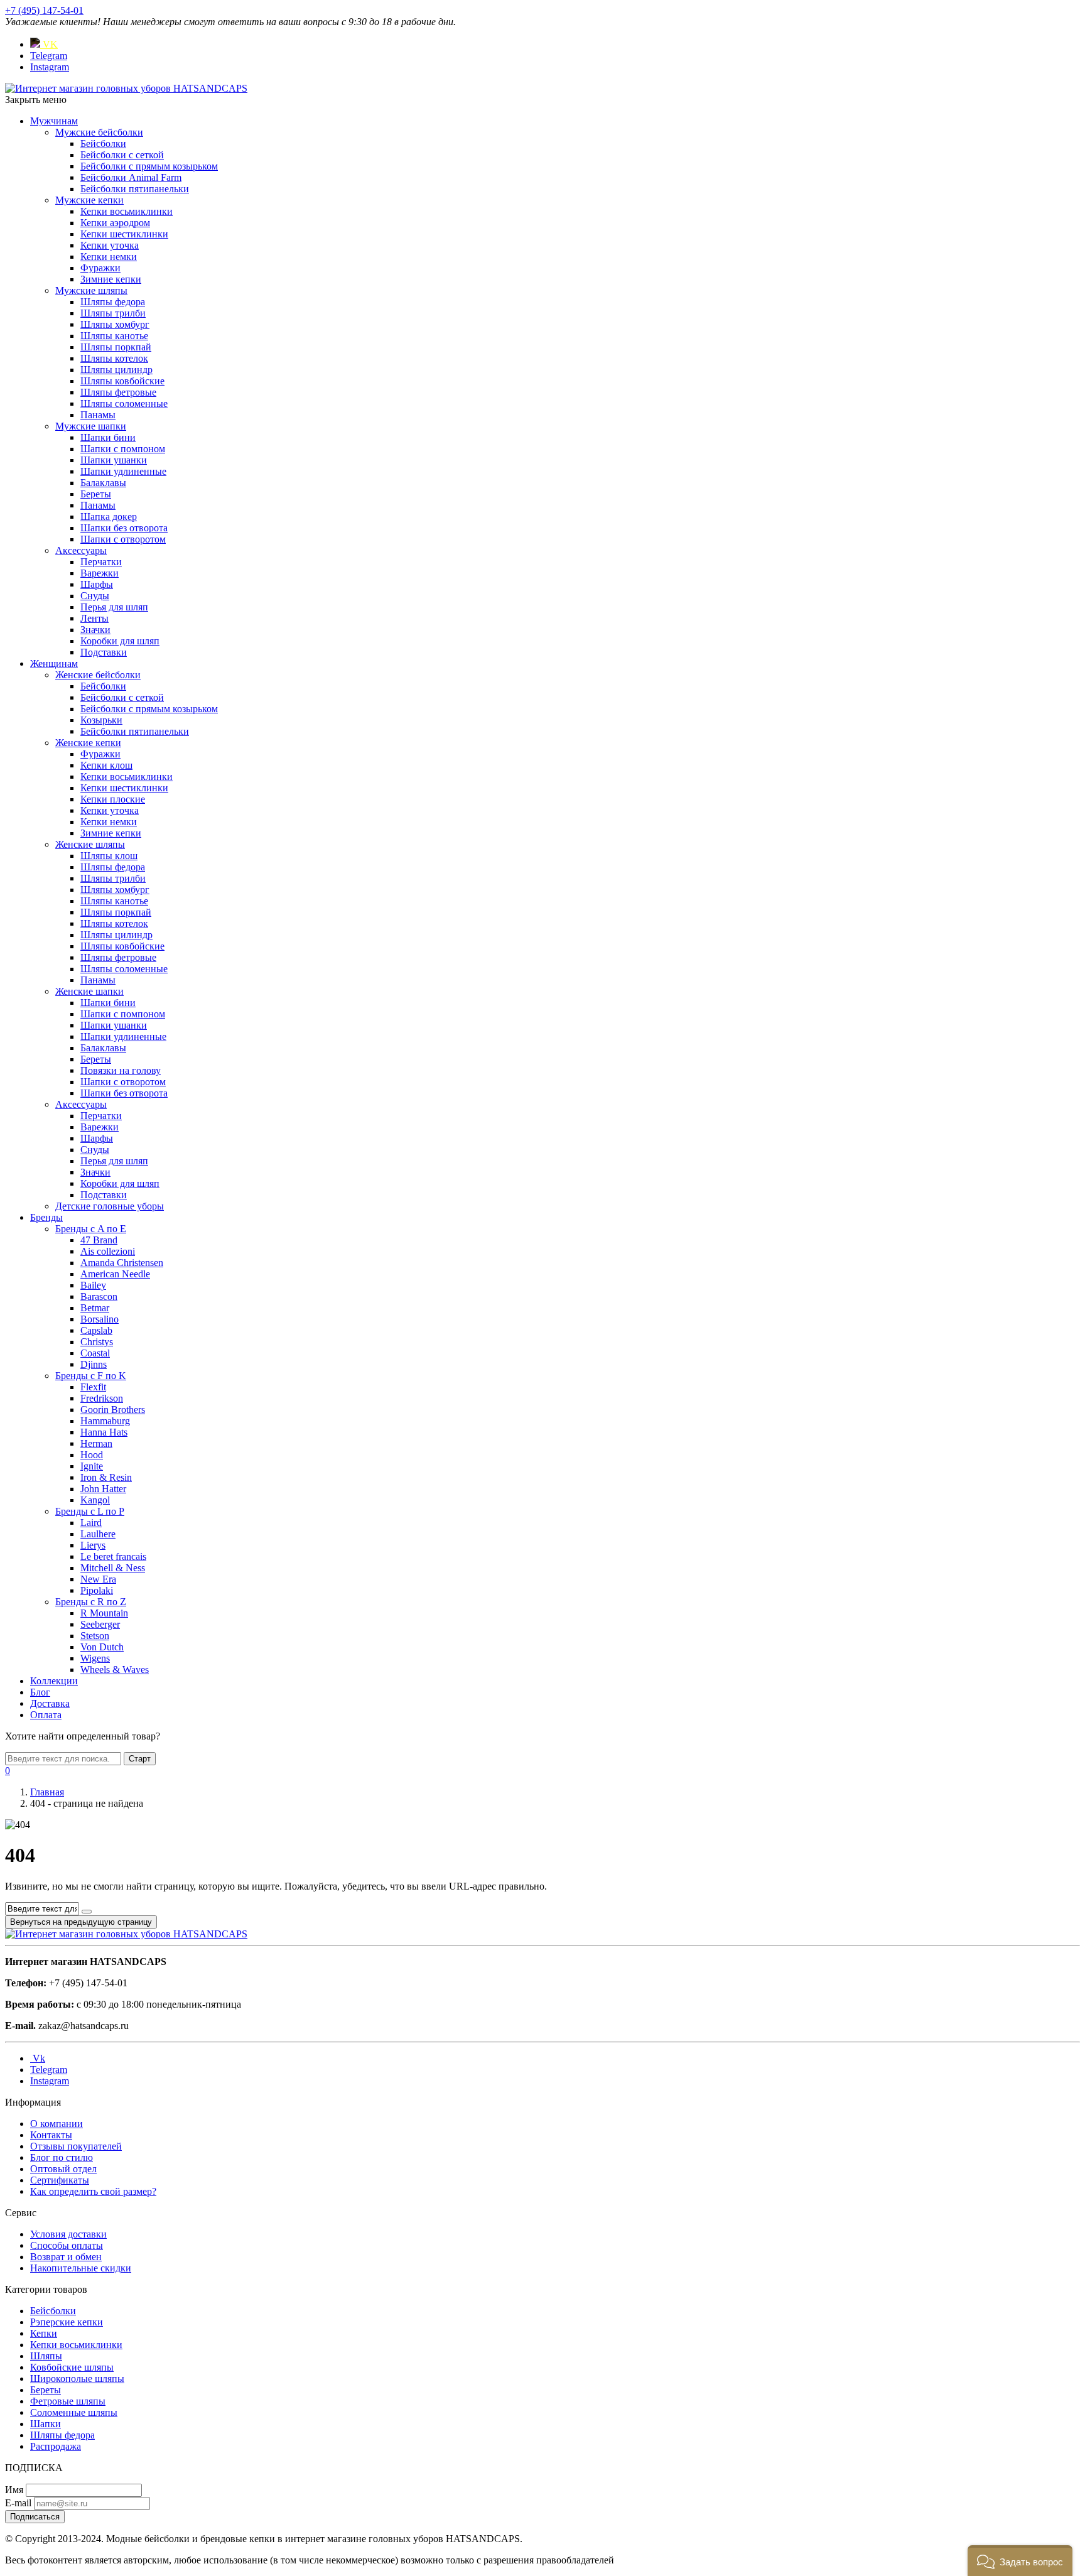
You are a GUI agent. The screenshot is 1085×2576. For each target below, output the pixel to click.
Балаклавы (103, 483)
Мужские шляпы (91, 290)
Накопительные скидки (81, 2268)
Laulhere (98, 1534)
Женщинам (54, 663)
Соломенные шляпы (74, 2412)
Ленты (94, 618)
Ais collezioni (108, 1251)
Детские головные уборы (110, 1206)
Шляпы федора (113, 302)
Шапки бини (108, 437)
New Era (98, 1579)
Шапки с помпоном (123, 449)
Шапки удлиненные (123, 471)
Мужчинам (54, 121)
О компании (57, 2124)
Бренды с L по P (90, 1511)
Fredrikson (102, 1398)
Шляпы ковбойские (122, 381)
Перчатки (101, 562)
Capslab (96, 1330)
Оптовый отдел (63, 2169)
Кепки (44, 2333)
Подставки (104, 652)
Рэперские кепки (67, 2322)
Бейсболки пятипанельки (135, 189)
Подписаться (35, 2517)
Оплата (46, 1715)
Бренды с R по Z (91, 1602)
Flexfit (93, 1387)
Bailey (93, 1285)
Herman (96, 1443)
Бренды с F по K (91, 1376)
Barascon (99, 1296)
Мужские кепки (89, 200)
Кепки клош (106, 765)
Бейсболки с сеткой (122, 155)
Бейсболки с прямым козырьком (149, 166)
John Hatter (103, 1489)
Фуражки (100, 268)
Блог (40, 1692)
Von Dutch (102, 1647)
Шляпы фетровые (118, 392)
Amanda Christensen (122, 1263)
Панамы (98, 415)
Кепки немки (109, 257)
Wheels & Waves (115, 1670)
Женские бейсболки (98, 675)
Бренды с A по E (91, 1229)
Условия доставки (68, 2234)
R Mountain (104, 1613)
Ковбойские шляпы (72, 2367)
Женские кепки (88, 743)
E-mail (18, 2503)
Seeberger (100, 1624)
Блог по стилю (62, 2157)
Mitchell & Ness (113, 1568)
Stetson (95, 1636)
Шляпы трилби (113, 313)
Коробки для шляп (120, 641)
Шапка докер (109, 517)
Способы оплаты (67, 2245)
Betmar (95, 1308)
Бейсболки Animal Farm (131, 177)
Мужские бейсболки (99, 132)
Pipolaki (97, 1590)
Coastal (95, 1353)
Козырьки (101, 720)
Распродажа (56, 2446)
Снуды (95, 596)
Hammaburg (105, 1421)
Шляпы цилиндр (116, 370)
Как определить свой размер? (93, 2191)
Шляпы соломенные (124, 403)
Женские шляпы (90, 844)
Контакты (51, 2135)
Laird (91, 1523)
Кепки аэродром (115, 223)
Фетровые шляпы (68, 2401)
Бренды (46, 1217)
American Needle (115, 1274)
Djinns (94, 1364)
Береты (96, 494)
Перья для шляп (114, 607)
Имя (14, 2490)
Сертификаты (60, 2180)
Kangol (95, 1500)
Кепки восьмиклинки (127, 211)
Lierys (93, 1545)
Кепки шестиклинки (124, 234)
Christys (97, 1342)
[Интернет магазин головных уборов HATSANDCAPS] (126, 88)
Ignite (92, 1466)
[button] (1020, 2561)
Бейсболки (103, 143)
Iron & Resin (106, 1477)
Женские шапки (89, 991)
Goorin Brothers (113, 1410)
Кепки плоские (113, 799)
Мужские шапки (91, 426)
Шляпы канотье (114, 336)
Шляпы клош (109, 856)
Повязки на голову (121, 1070)
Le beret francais (113, 1556)
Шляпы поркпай (116, 347)
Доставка (50, 1703)
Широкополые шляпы (77, 2378)
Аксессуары (81, 550)
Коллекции (54, 1681)
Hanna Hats (104, 1432)
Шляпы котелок (114, 358)
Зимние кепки (111, 279)
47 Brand (99, 1240)
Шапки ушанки (114, 460)
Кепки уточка (110, 245)
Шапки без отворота (124, 528)
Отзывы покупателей (76, 2146)
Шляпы (46, 2356)
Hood (92, 1455)
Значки (95, 630)
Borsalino (100, 1319)
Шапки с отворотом (123, 539)
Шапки (46, 2424)
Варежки (100, 573)
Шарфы (97, 584)
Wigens (95, 1658)
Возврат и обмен (66, 2257)
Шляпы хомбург (115, 324)
